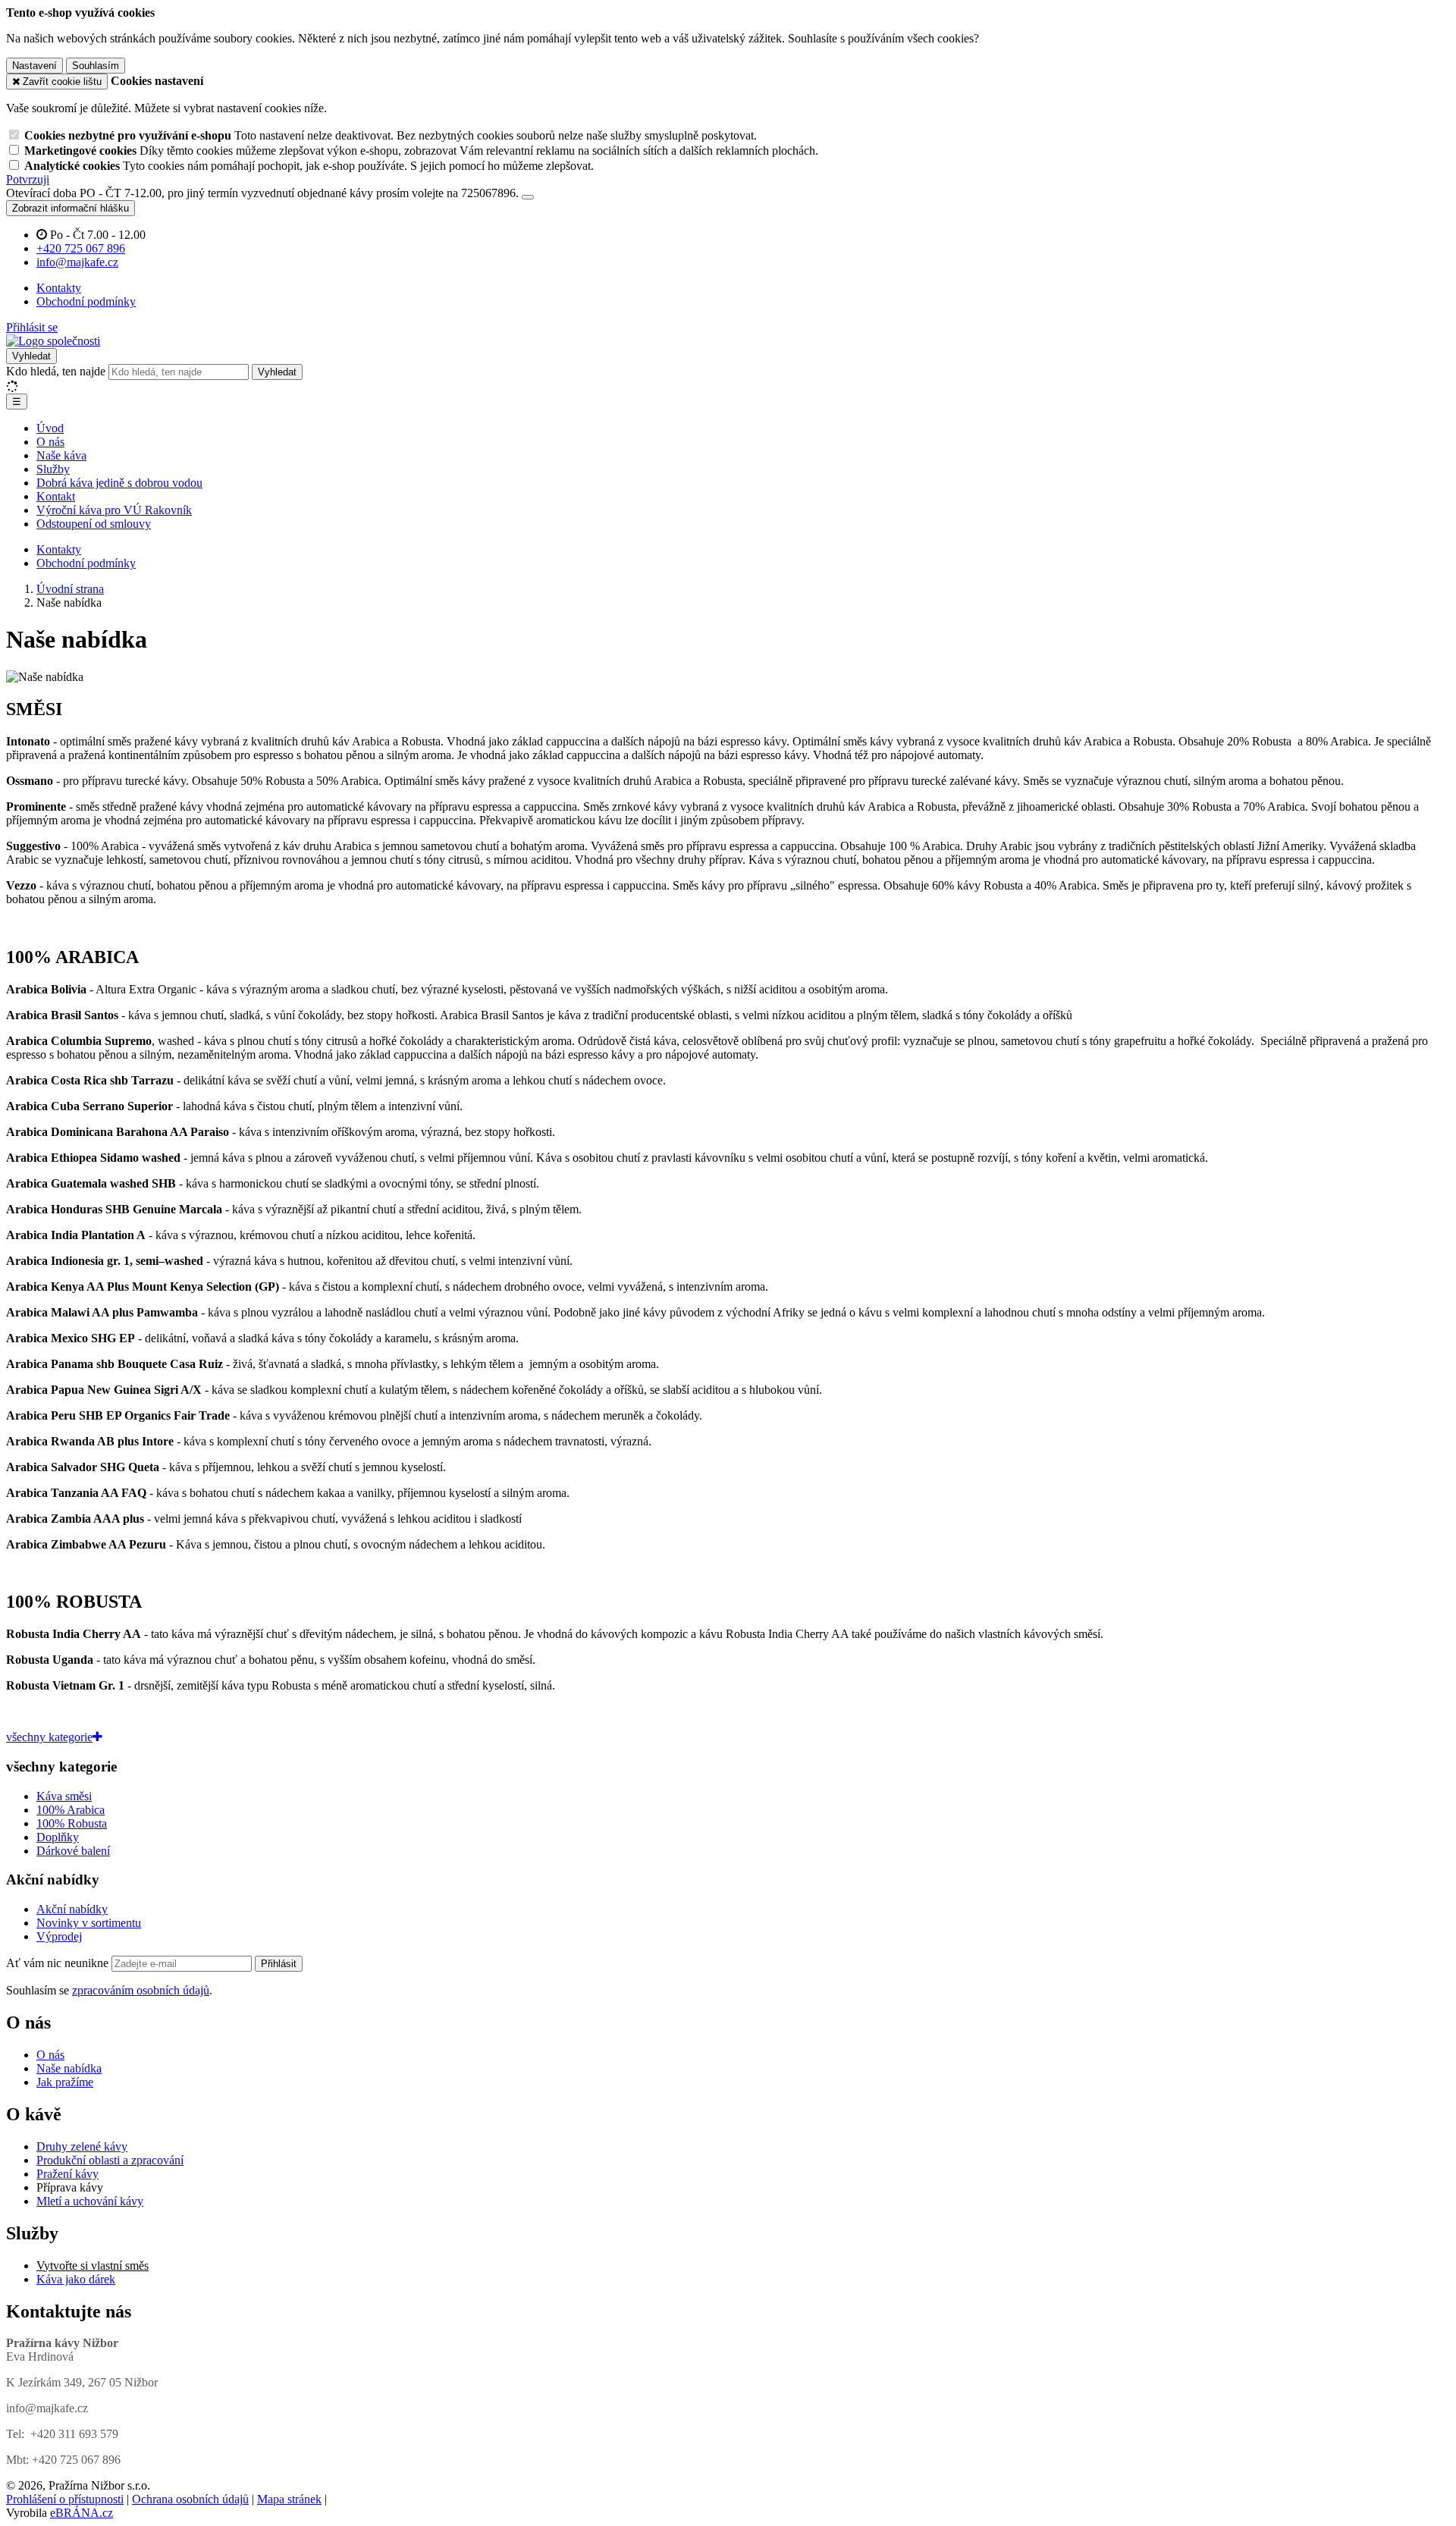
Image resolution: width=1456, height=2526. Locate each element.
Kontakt (56, 496)
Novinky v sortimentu (89, 1923)
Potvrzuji (28, 179)
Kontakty (59, 288)
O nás (50, 442)
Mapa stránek (289, 2499)
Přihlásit (279, 1964)
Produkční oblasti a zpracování (110, 2160)
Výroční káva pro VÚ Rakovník (114, 510)
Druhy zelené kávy (82, 2146)
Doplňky (58, 1837)
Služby (53, 469)
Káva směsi (64, 1796)
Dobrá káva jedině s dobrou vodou (119, 483)
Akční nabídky (72, 1909)
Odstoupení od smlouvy (94, 524)
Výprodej (59, 1936)
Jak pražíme (65, 2082)
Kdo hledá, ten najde (56, 371)
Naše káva (61, 455)
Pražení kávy (67, 2174)
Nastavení (35, 66)
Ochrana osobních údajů (190, 2499)
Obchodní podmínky (86, 301)
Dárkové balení (73, 1851)
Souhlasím (96, 66)
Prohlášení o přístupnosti (65, 2499)
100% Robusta (72, 1823)
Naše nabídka (69, 2068)
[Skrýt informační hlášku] (528, 197)
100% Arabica (71, 1810)
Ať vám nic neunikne (59, 1963)
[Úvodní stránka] (53, 341)
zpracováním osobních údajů (141, 1990)
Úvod (50, 428)
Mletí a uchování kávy (90, 2201)
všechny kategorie (49, 1737)
